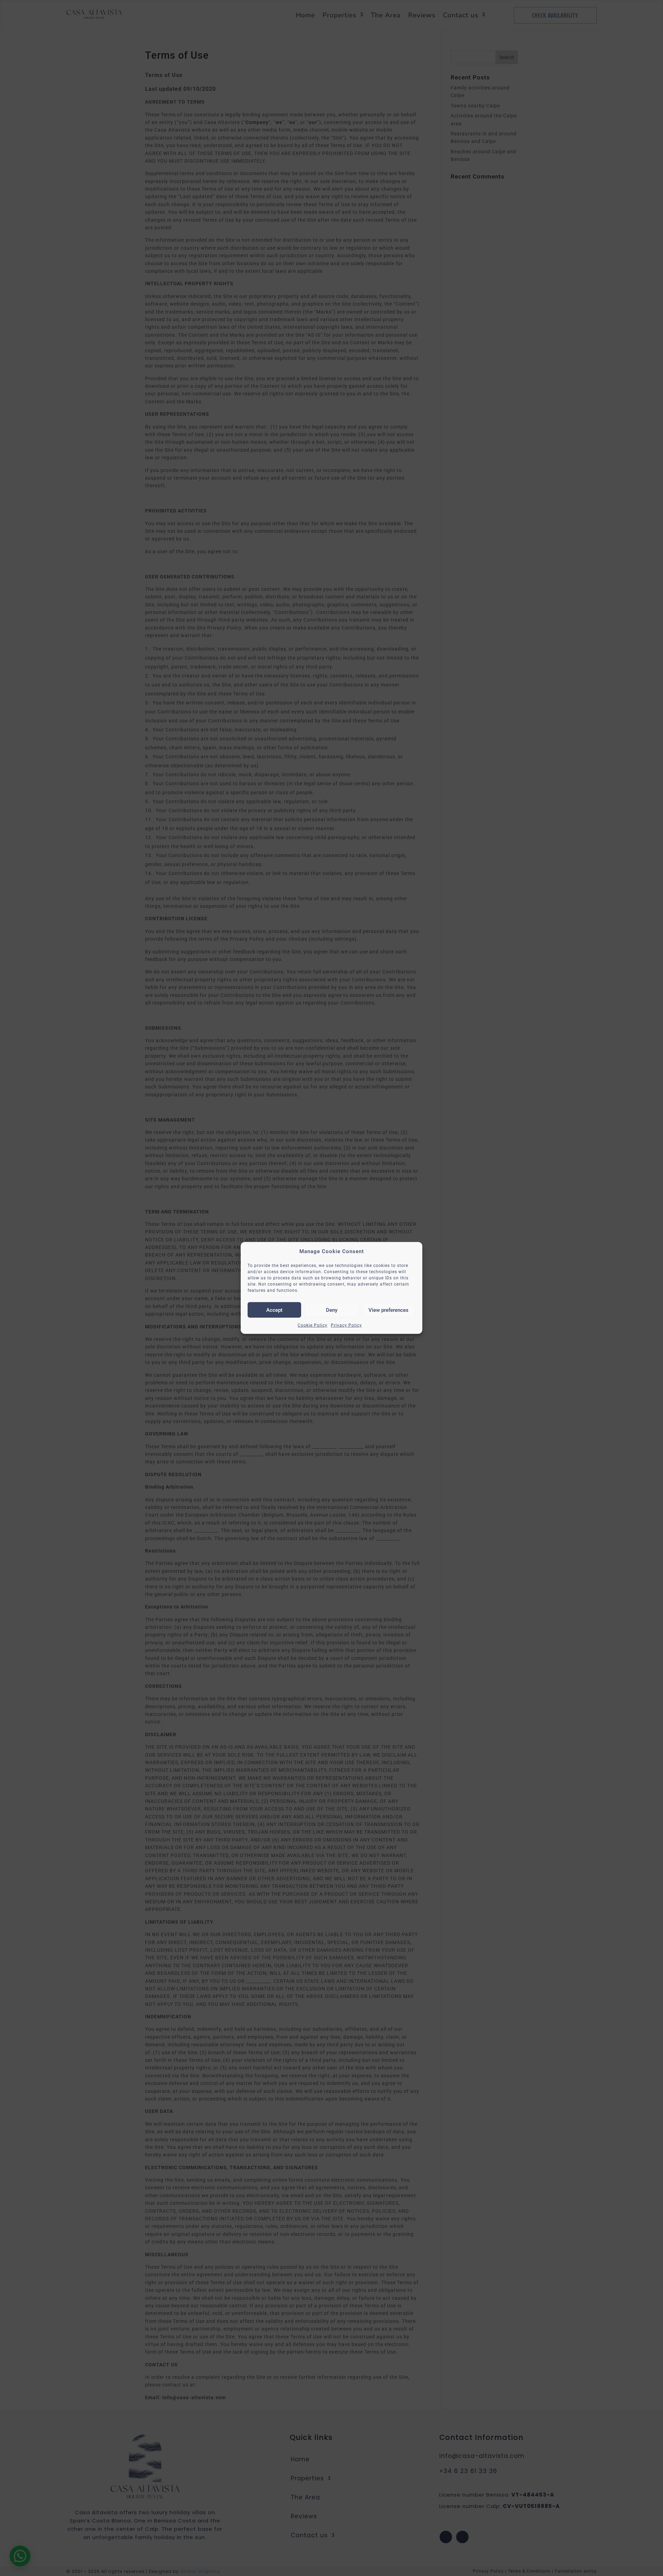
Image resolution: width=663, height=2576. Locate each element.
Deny (332, 1310)
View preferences (388, 1310)
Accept (274, 1310)
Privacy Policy (346, 1325)
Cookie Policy (313, 1325)
